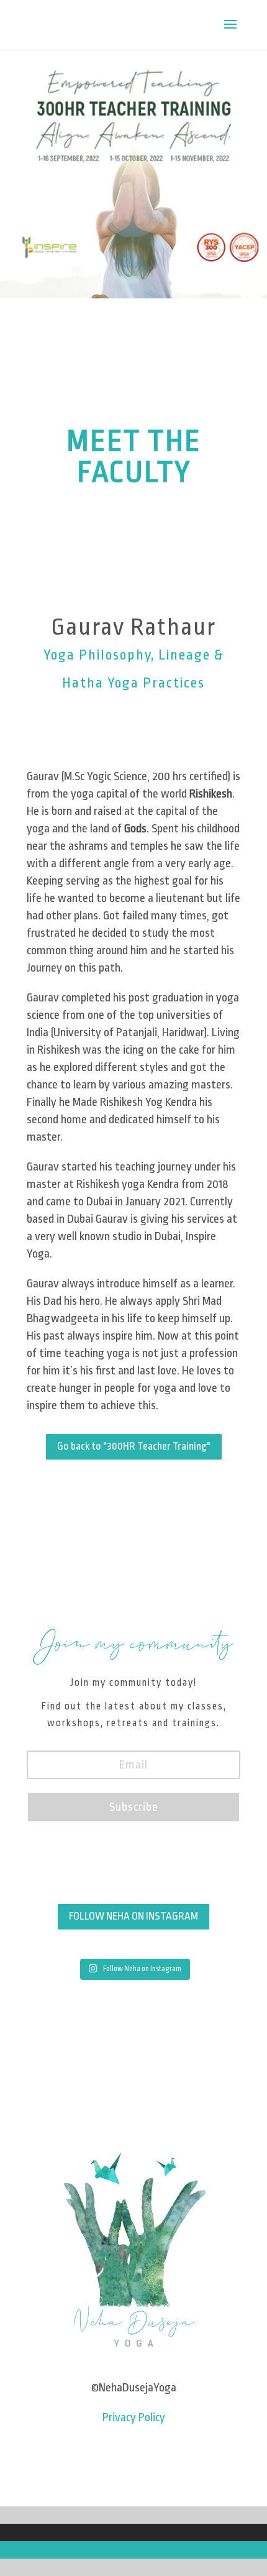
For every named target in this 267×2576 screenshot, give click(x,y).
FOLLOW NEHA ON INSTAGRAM (133, 1916)
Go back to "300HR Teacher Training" (134, 1446)
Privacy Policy (134, 2417)
